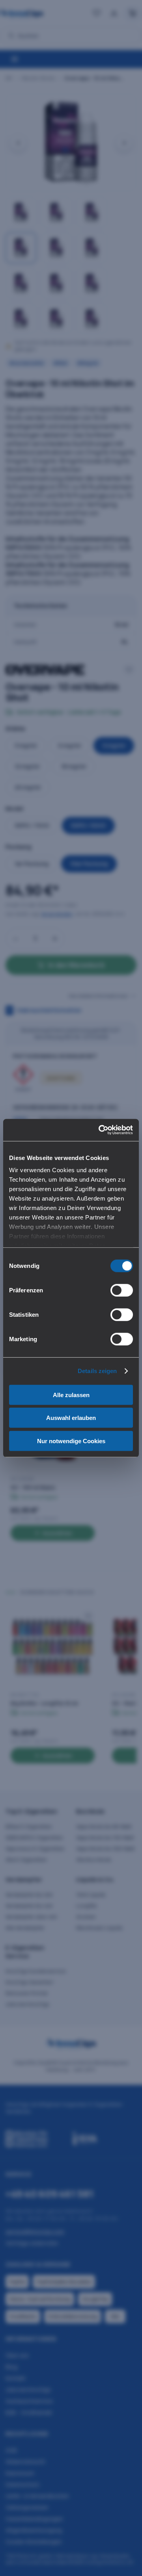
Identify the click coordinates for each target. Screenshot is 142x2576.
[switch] (122, 1290)
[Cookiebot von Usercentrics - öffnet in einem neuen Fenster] (100, 1130)
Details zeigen (97, 1371)
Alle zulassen (71, 1395)
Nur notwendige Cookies (71, 1441)
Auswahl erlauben (71, 1418)
